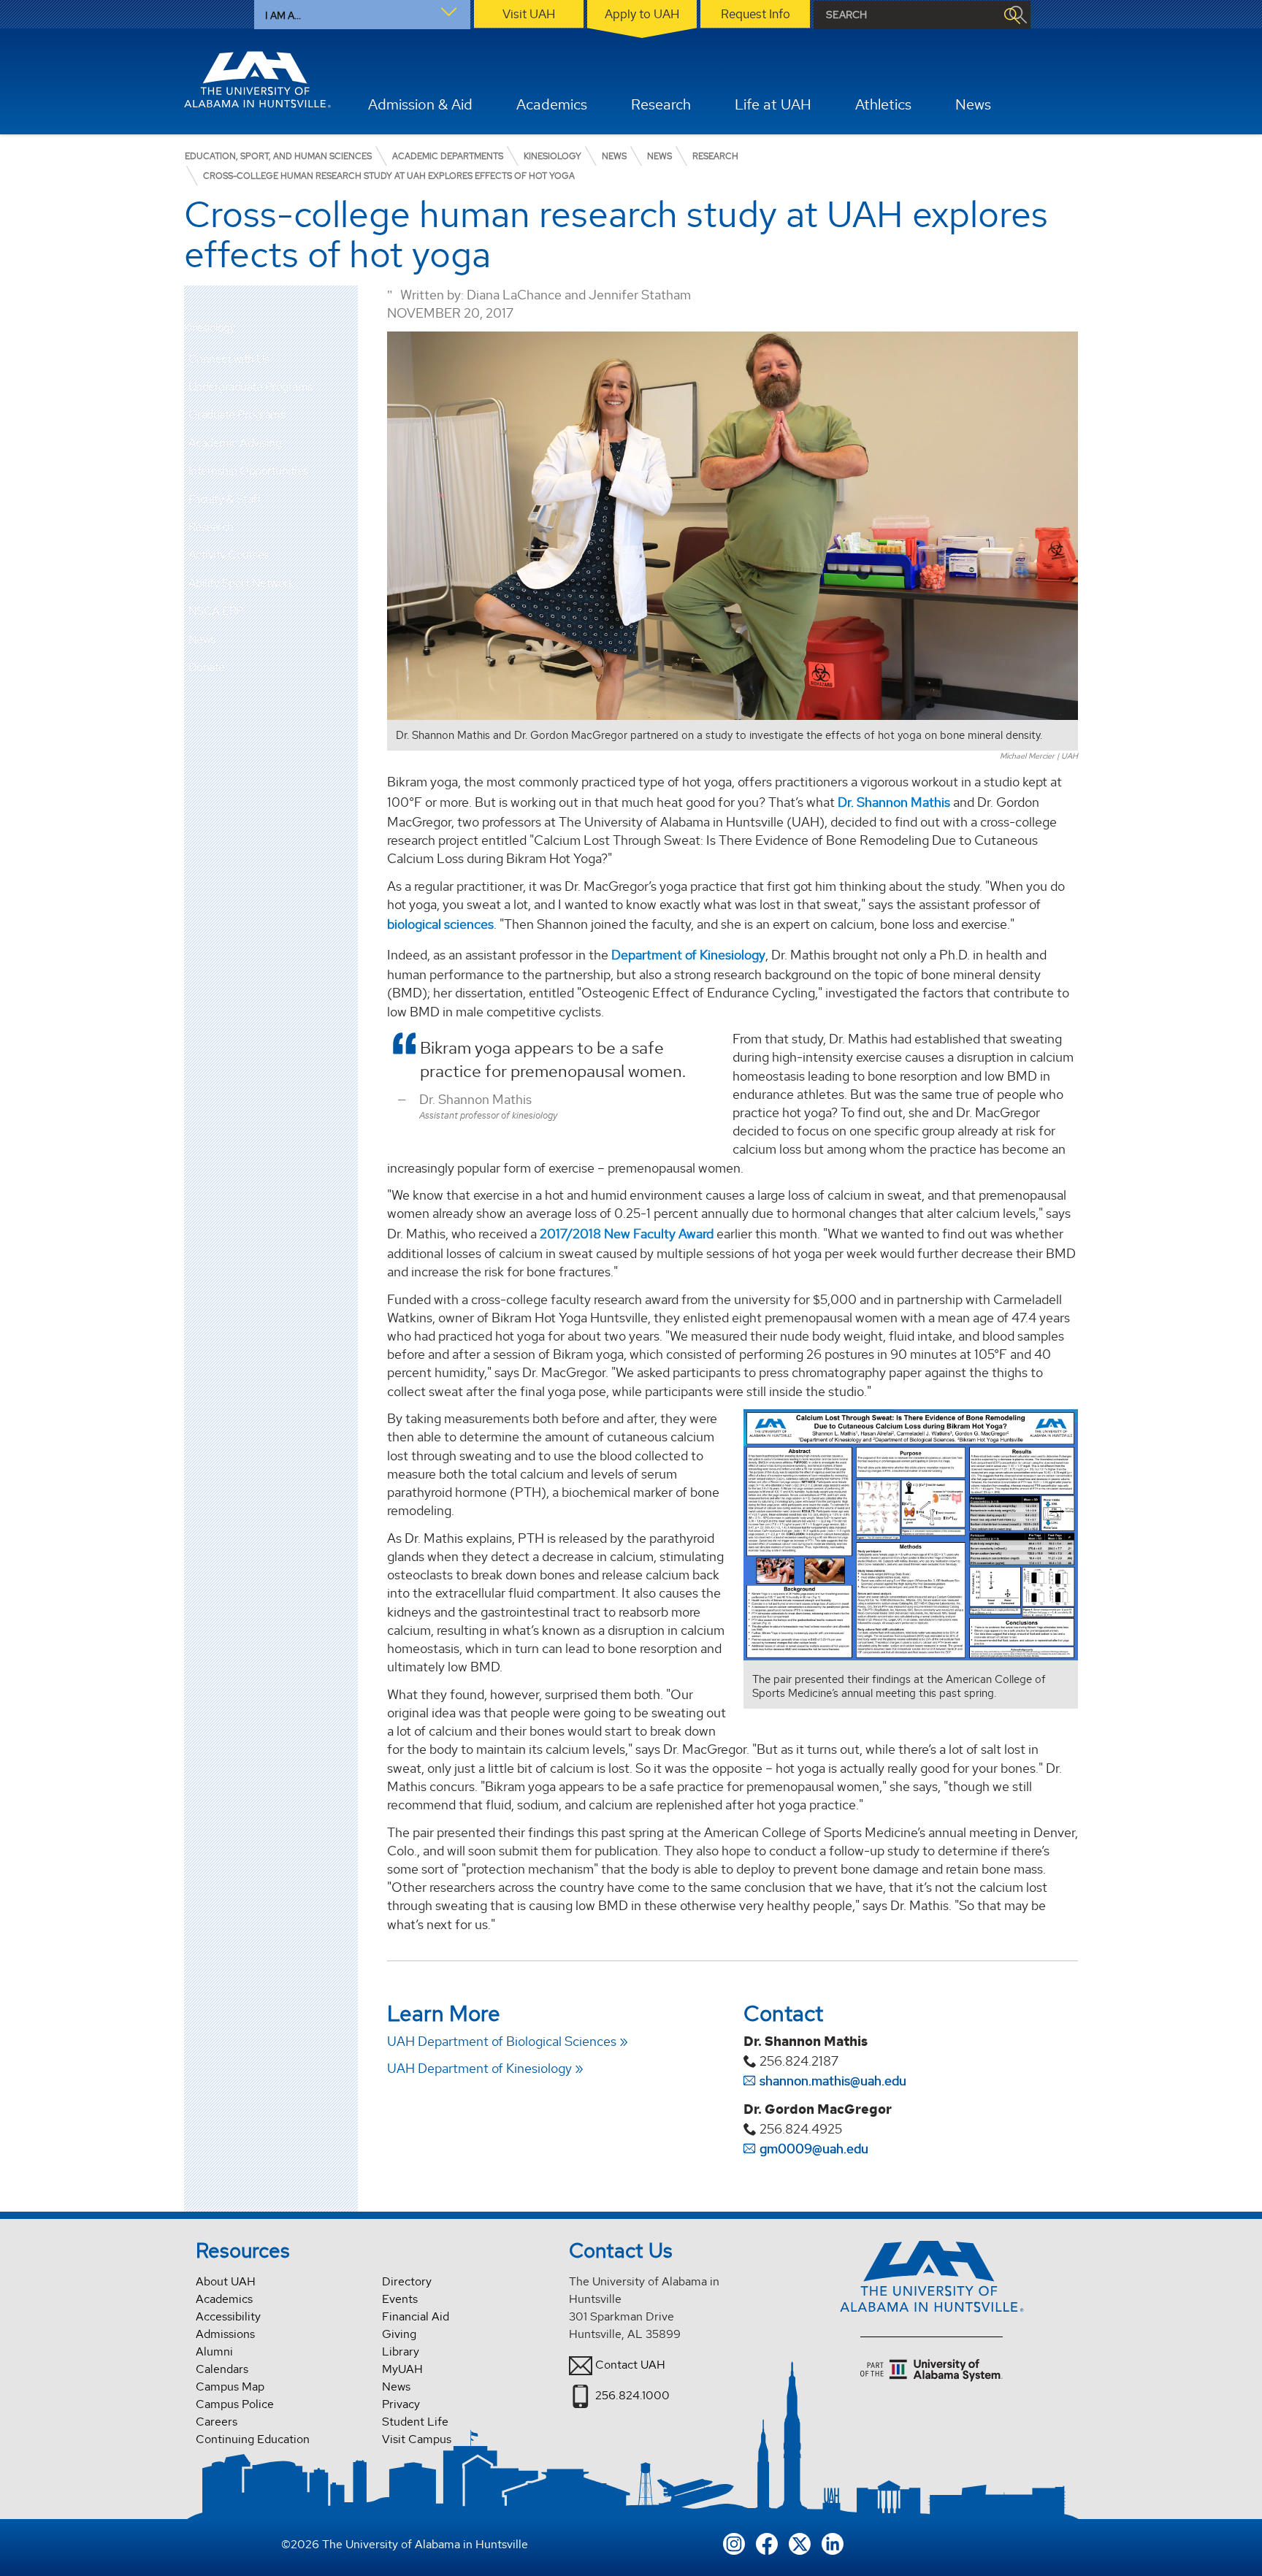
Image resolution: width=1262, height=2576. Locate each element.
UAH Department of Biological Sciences (502, 2041)
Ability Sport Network (241, 583)
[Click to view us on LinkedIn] (833, 2542)
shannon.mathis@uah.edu (833, 2081)
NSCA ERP (216, 611)
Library (401, 2351)
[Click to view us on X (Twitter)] (800, 2542)
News (202, 639)
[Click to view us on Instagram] (734, 2542)
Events (400, 2299)
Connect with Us (229, 359)
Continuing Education (253, 2439)
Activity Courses (229, 555)
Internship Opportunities (248, 471)
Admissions (225, 2334)
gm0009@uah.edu (814, 2148)
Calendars (222, 2369)
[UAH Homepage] (258, 80)
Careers (217, 2422)
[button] (347, 387)
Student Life (415, 2422)
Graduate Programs (237, 414)
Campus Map (230, 2387)
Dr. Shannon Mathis (894, 802)
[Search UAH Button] (1011, 15)
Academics (224, 2299)
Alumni (214, 2351)
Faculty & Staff (225, 499)
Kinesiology (210, 328)
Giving (399, 2334)
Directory (407, 2281)
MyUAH (402, 2369)
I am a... (283, 15)
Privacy (401, 2404)
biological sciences (440, 924)
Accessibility (228, 2316)
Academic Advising (235, 443)
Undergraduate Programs (251, 387)
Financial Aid (416, 2316)
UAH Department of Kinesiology (479, 2068)
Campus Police (235, 2404)
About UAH (226, 2281)
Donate (207, 667)
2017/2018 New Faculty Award (627, 1234)
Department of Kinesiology (688, 955)
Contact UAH (630, 2365)
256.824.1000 (632, 2395)
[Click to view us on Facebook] (767, 2542)
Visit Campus (417, 2439)
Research (211, 527)
